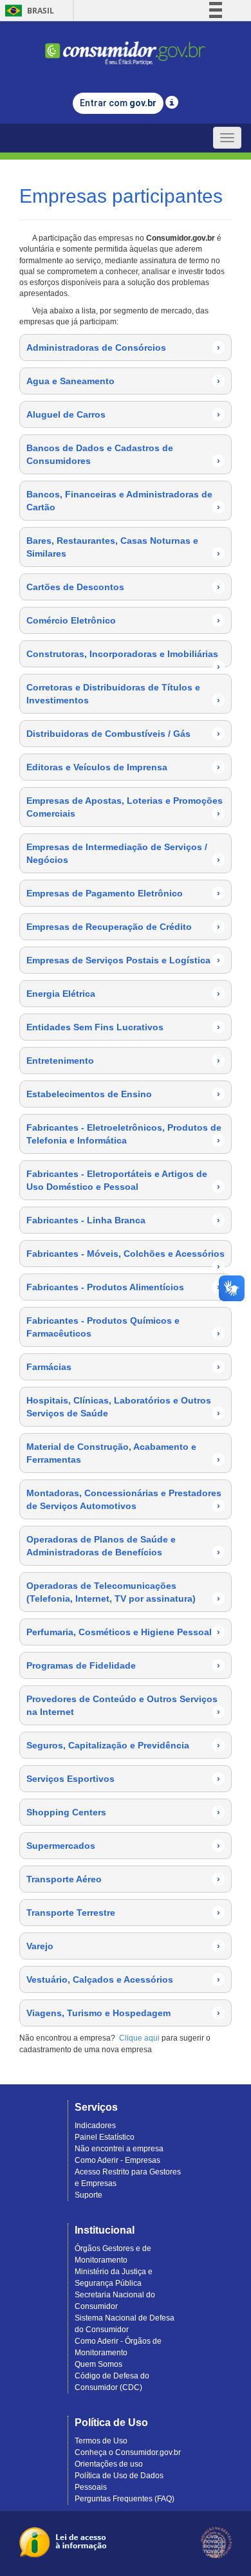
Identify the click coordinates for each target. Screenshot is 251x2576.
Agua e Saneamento (123, 381)
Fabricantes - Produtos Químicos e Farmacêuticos (123, 1327)
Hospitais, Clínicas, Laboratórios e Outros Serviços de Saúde (123, 1407)
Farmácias (123, 1367)
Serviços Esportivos (123, 1779)
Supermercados (123, 1846)
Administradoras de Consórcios (123, 347)
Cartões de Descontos (123, 587)
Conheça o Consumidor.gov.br (128, 2452)
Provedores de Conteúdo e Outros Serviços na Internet (123, 1705)
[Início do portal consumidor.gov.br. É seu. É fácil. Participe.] (126, 47)
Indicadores (95, 2126)
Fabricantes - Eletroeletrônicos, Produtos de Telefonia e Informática (124, 1134)
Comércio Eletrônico (123, 620)
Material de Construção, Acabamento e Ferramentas (123, 1453)
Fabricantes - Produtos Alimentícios (123, 1287)
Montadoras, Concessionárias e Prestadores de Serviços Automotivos (124, 1499)
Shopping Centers (123, 1812)
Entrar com (118, 103)
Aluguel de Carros (123, 414)
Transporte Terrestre (123, 1913)
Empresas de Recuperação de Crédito (123, 927)
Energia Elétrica (123, 994)
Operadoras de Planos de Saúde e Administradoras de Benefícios (123, 1546)
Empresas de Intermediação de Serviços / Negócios (123, 853)
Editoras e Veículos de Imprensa (123, 767)
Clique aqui (139, 2038)
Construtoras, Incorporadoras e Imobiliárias (123, 658)
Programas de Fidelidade (123, 1665)
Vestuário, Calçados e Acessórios (123, 1979)
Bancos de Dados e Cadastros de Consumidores (123, 454)
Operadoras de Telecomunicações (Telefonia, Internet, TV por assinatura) (123, 1592)
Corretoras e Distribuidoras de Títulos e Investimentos (123, 694)
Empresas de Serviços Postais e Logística (123, 960)
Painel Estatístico (105, 2137)
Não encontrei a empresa (119, 2149)
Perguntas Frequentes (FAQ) (125, 2499)
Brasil (27, 11)
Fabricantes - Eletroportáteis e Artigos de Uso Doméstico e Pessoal (123, 1180)
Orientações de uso (109, 2464)
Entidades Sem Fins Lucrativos (123, 1027)
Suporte (88, 2195)
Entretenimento (123, 1061)
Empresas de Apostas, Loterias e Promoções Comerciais (125, 807)
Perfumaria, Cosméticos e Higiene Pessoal (123, 1632)
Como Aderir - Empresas (117, 2160)
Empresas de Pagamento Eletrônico (123, 893)
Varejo (123, 1946)
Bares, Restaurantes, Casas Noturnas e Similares (123, 547)
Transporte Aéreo (123, 1879)
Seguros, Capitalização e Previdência (123, 1745)
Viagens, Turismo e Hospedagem (123, 2013)
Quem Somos (98, 2364)
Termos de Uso (101, 2441)
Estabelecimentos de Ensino (123, 1094)
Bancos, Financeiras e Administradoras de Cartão (123, 501)
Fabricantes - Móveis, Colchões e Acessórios (126, 1257)
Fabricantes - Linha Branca (123, 1220)
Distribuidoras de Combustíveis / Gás (123, 734)
